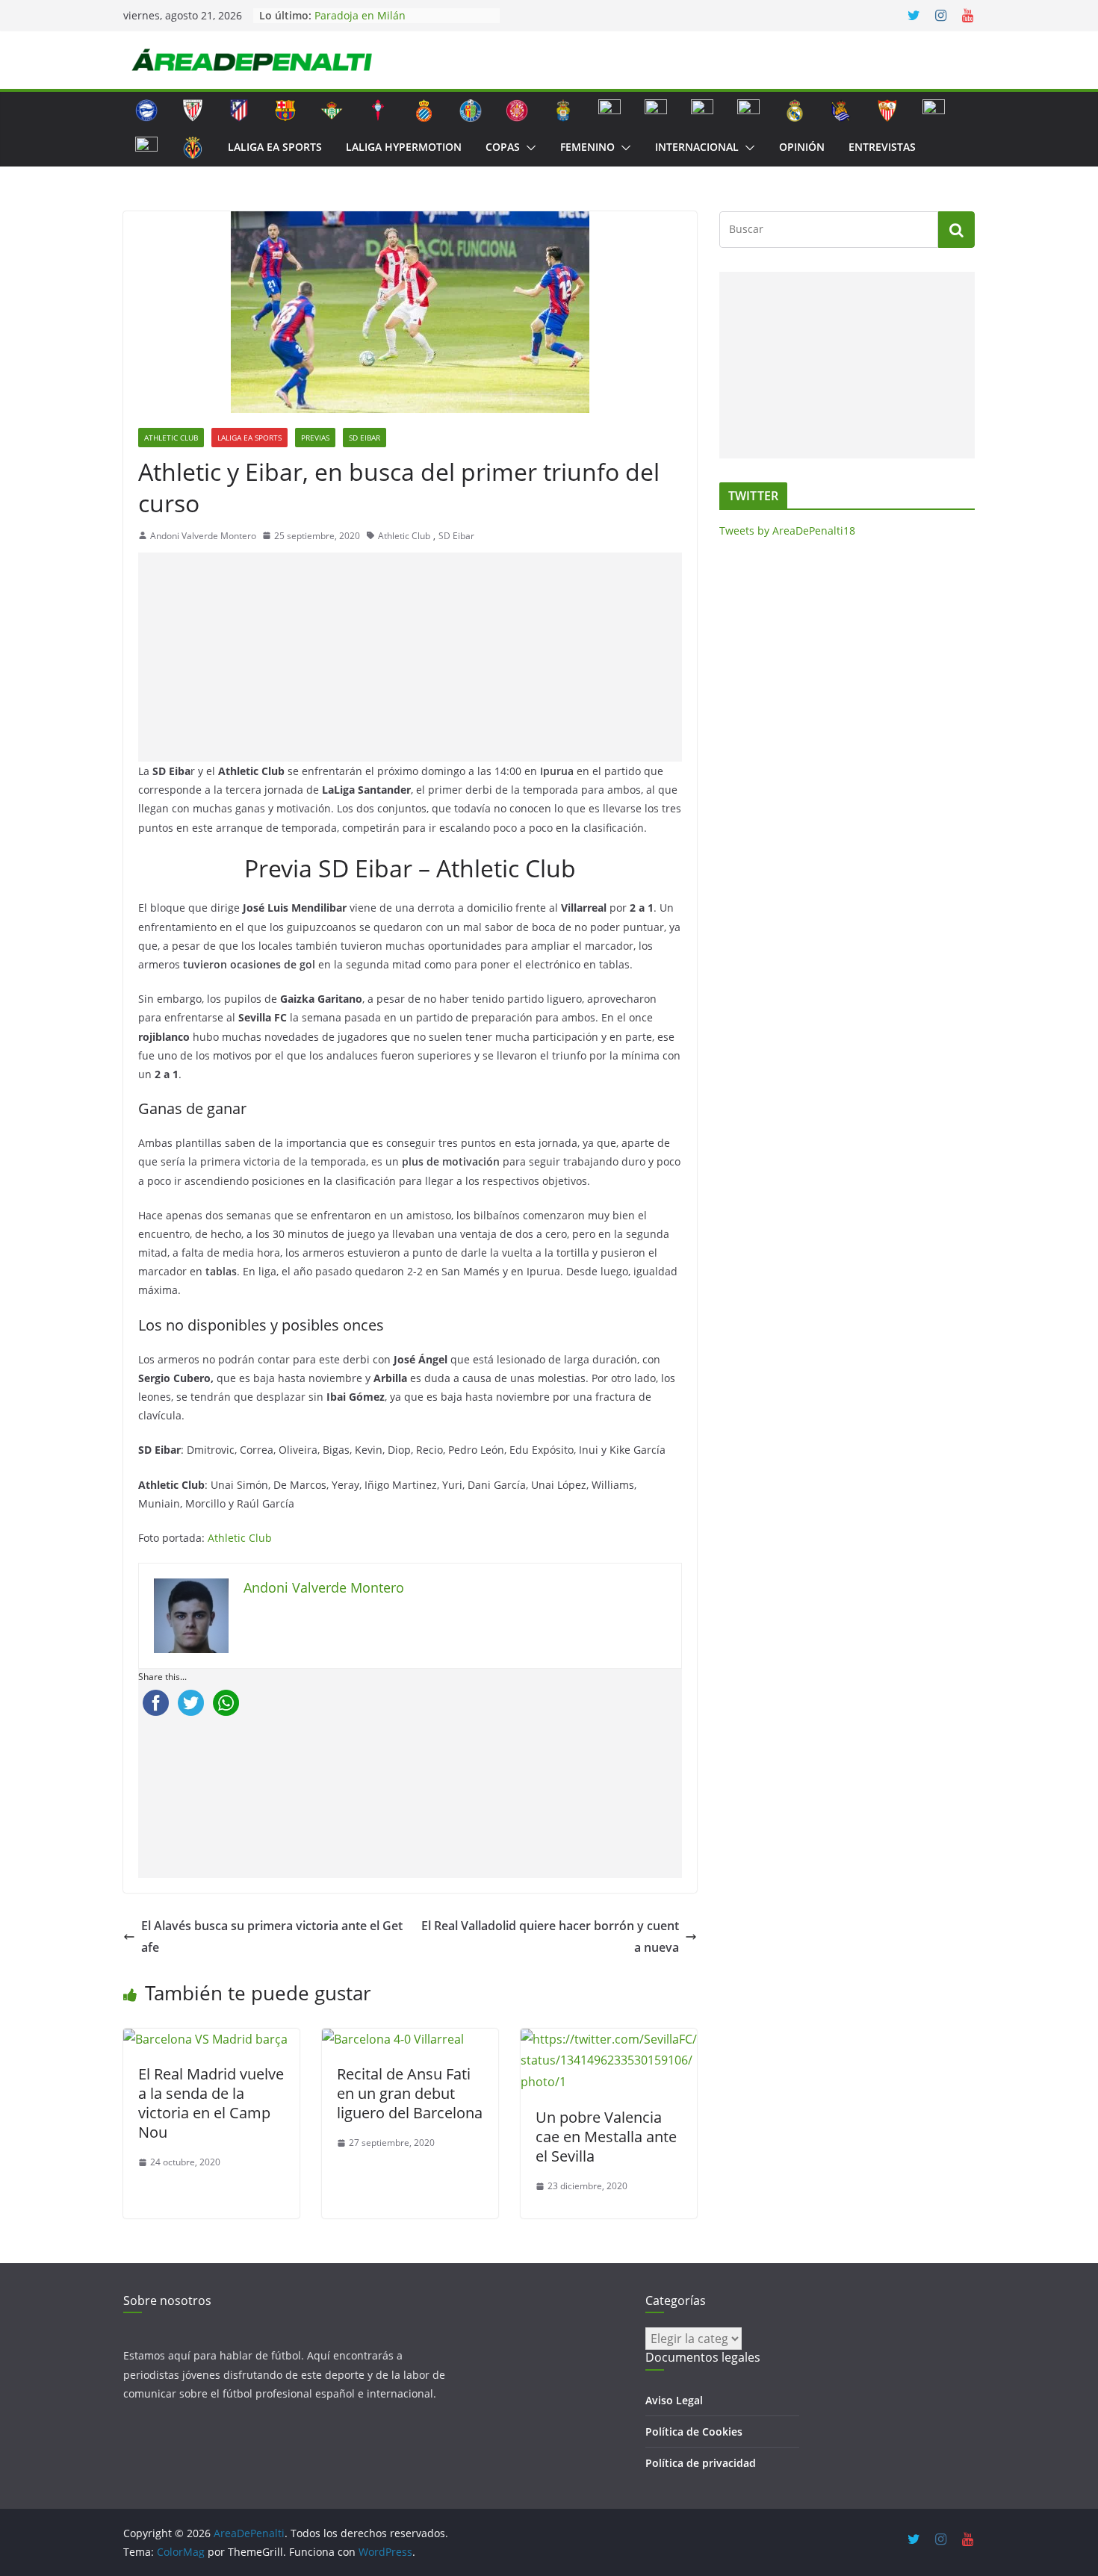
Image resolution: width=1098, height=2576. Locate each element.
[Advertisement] (413, 657)
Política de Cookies (694, 2432)
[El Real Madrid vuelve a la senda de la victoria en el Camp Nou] (205, 2039)
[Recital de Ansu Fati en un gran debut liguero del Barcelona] (393, 2039)
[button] (528, 148)
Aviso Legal (674, 2400)
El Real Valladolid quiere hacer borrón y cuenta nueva (550, 1936)
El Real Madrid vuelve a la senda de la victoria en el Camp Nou (211, 2103)
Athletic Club (171, 438)
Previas (315, 438)
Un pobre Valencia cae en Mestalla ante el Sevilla (606, 2137)
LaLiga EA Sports (275, 147)
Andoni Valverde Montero (203, 536)
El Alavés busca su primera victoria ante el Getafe (272, 1936)
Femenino (587, 147)
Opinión (802, 147)
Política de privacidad (701, 2463)
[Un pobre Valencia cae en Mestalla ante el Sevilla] (609, 2039)
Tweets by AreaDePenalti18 (787, 531)
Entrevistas (882, 147)
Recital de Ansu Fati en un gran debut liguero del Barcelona (410, 2093)
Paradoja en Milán (360, 15)
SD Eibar (365, 438)
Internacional (697, 147)
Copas (503, 147)
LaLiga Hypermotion (404, 147)
